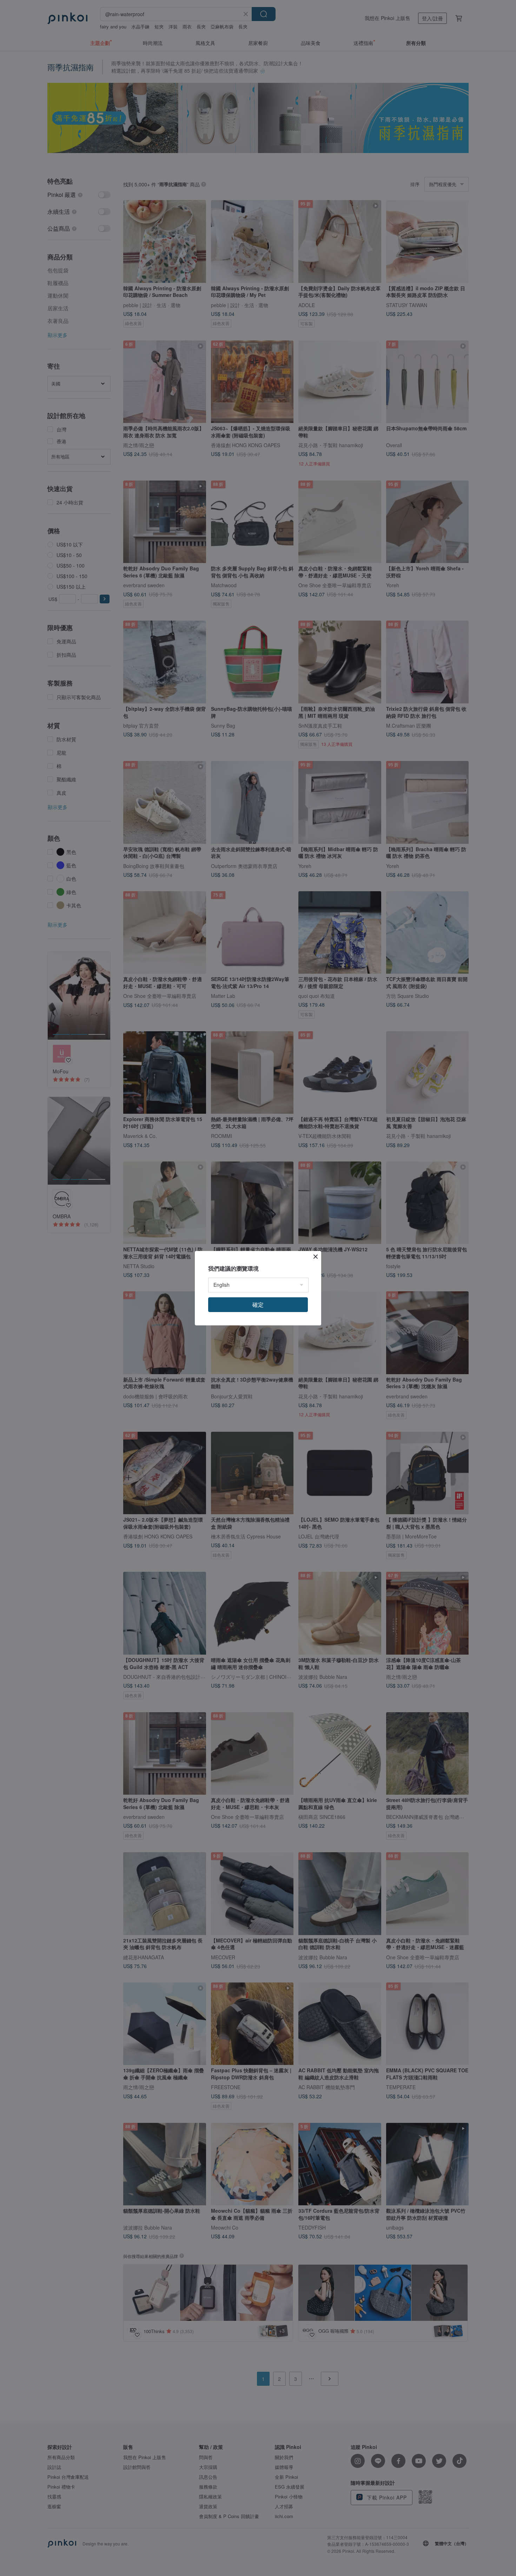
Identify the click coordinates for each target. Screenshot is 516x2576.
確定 (258, 1304)
